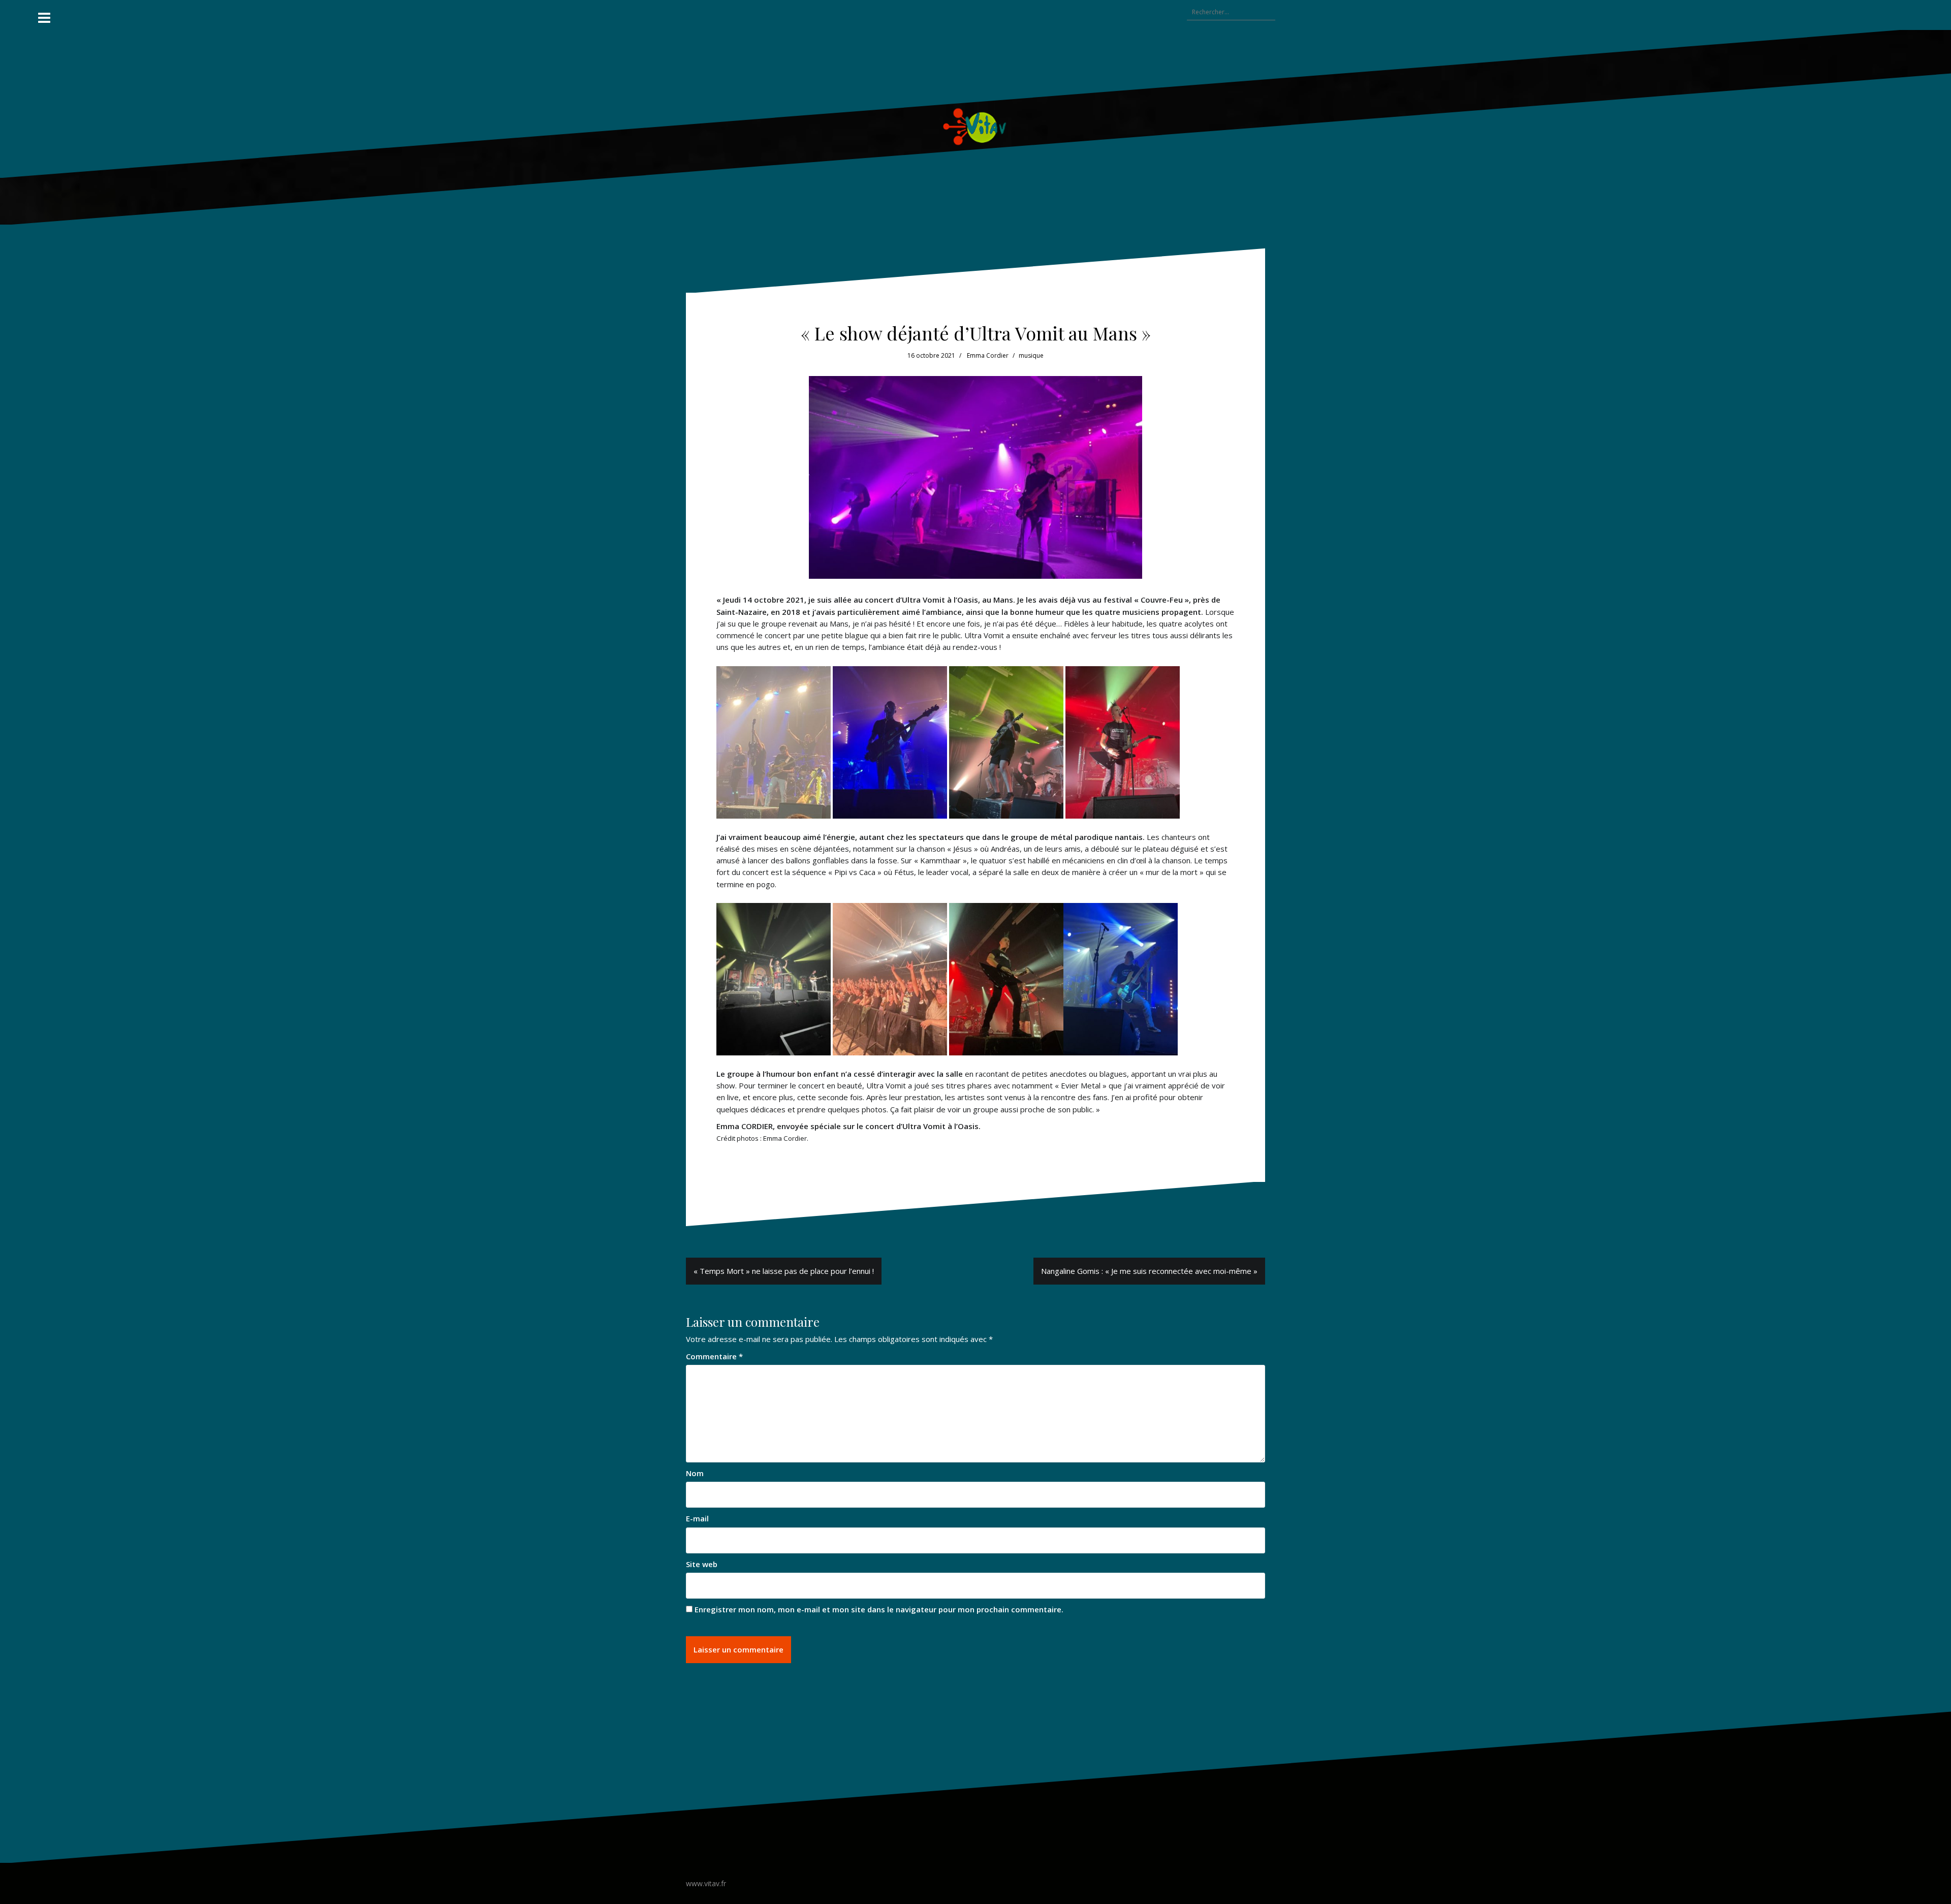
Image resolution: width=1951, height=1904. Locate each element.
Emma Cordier (988, 355)
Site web (702, 1564)
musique (1031, 355)
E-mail (697, 1518)
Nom (695, 1473)
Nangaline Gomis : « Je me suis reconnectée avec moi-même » (1149, 1271)
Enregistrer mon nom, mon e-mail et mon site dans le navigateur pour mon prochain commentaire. (879, 1609)
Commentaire (714, 1356)
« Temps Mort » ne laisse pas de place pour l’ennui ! (784, 1271)
